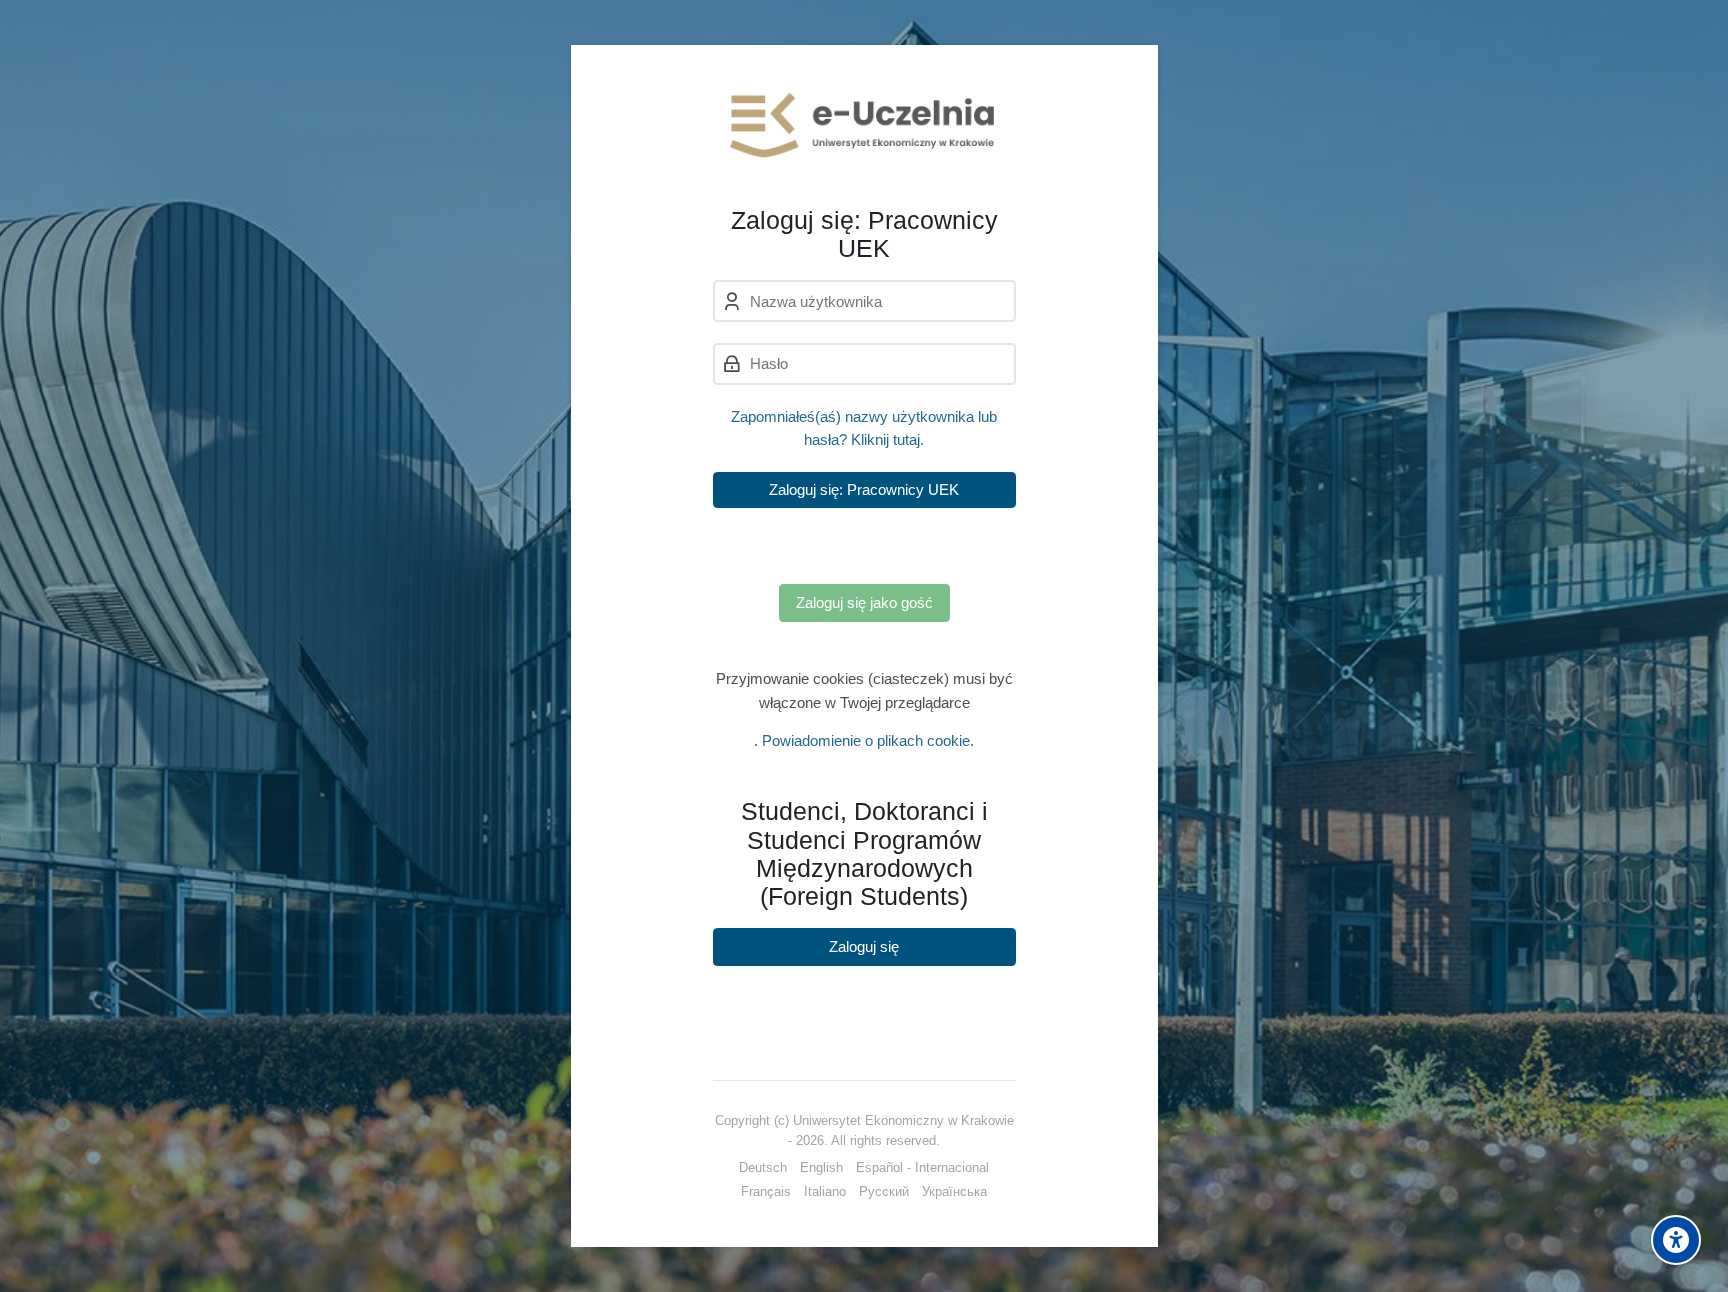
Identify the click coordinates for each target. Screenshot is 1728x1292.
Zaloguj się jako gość (864, 602)
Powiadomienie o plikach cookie (866, 740)
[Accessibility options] (1676, 1240)
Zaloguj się (864, 946)
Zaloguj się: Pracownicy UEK (864, 489)
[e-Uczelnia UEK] (864, 125)
